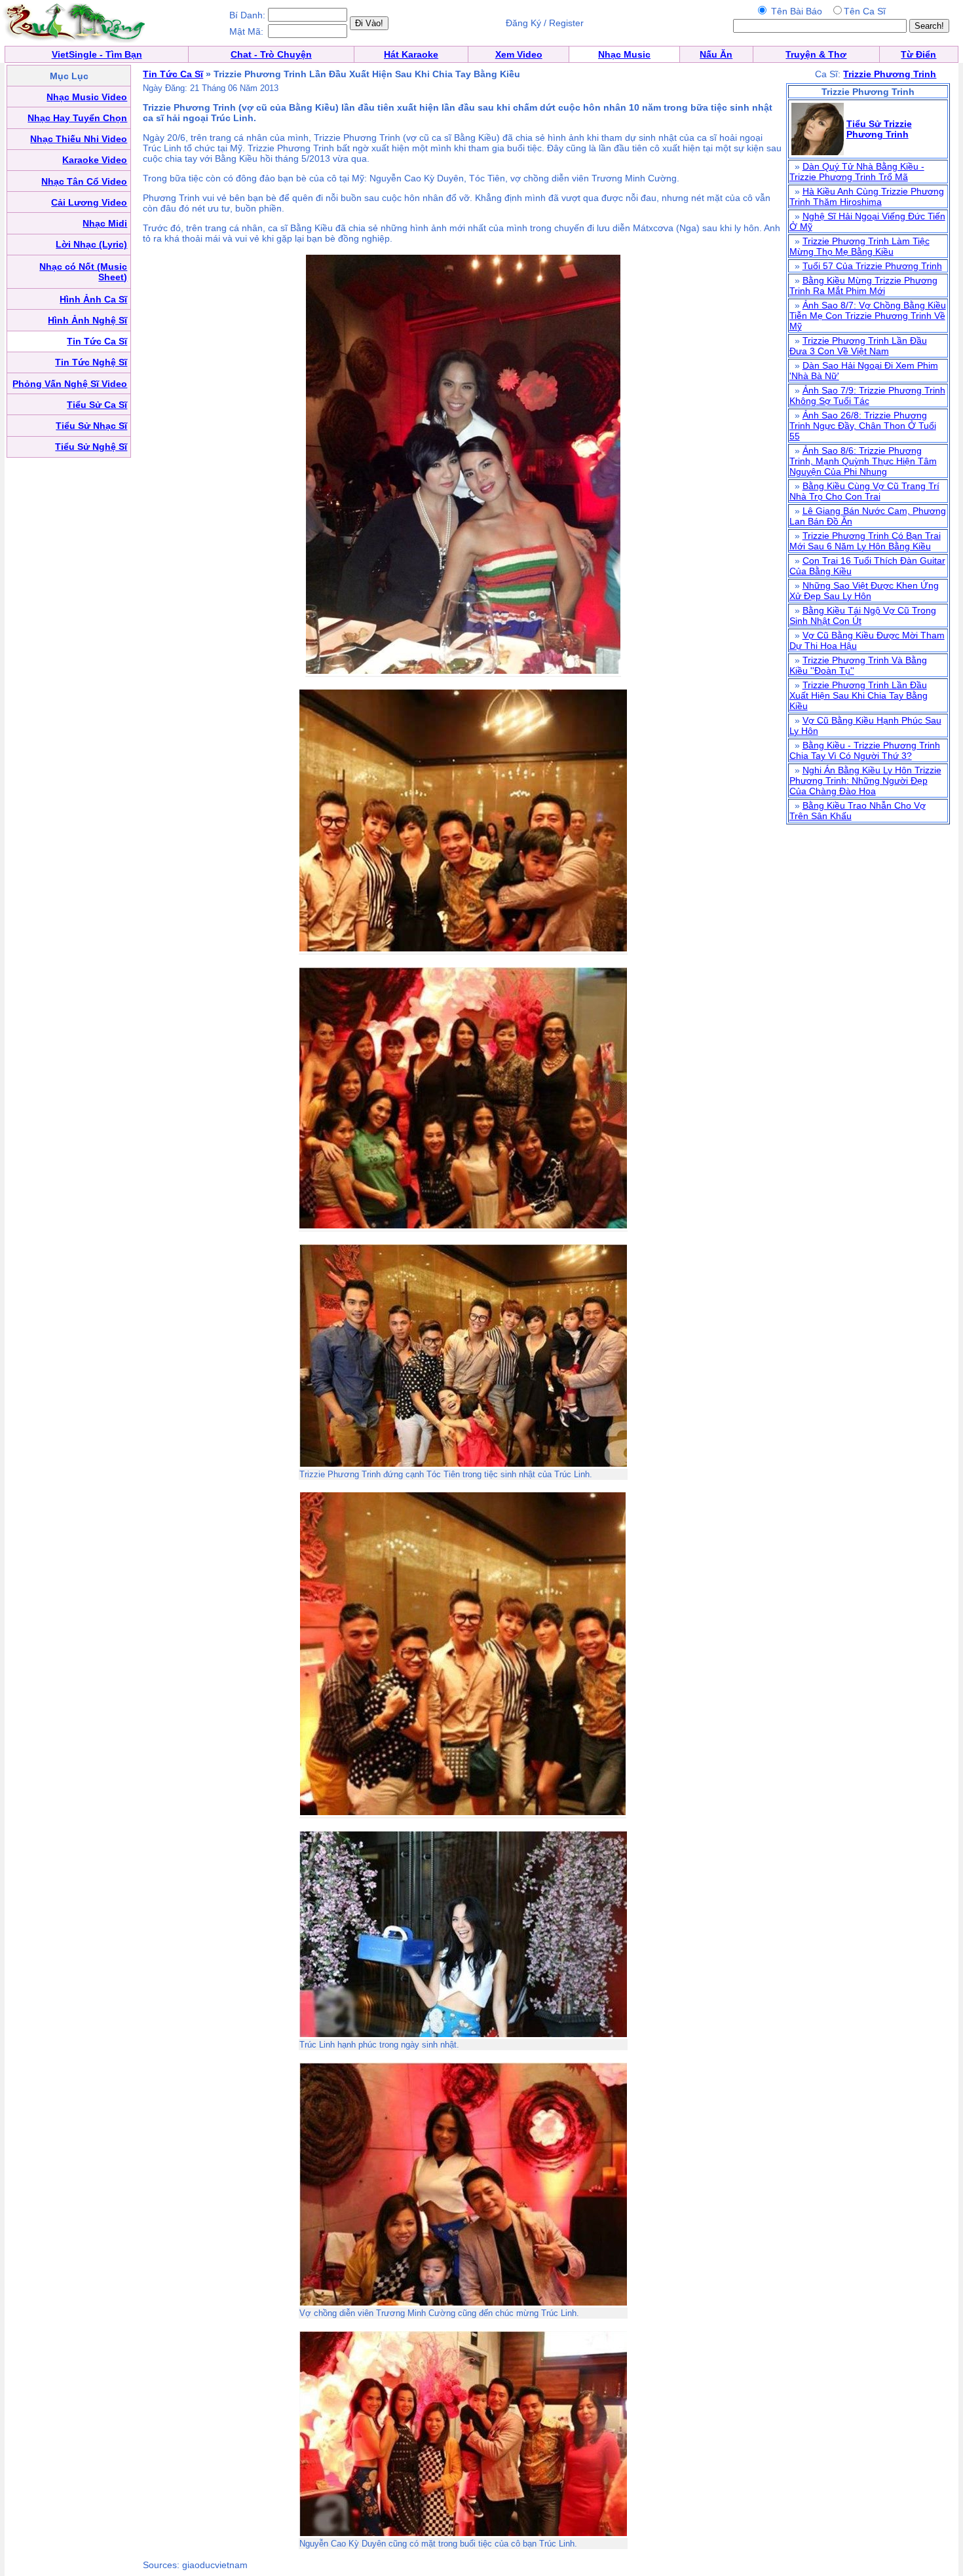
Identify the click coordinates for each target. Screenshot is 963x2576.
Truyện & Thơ (816, 54)
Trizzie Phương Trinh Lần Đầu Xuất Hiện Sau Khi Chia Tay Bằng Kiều (859, 695)
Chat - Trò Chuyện (271, 54)
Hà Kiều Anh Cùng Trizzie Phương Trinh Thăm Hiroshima (867, 196)
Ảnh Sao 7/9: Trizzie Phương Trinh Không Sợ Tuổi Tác (867, 396)
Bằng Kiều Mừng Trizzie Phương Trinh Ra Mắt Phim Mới (863, 285)
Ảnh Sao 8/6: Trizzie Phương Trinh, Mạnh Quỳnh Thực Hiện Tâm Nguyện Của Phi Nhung (863, 461)
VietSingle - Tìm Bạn (97, 54)
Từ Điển (918, 54)
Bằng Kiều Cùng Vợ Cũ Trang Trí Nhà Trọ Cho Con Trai (864, 491)
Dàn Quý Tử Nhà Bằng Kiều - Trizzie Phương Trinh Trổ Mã (857, 172)
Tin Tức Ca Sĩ (173, 74)
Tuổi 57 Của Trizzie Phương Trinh (872, 266)
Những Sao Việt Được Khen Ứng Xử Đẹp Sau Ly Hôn (864, 591)
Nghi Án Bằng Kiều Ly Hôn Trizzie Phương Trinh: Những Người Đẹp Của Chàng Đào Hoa (865, 781)
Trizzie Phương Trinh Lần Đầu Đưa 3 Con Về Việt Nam (858, 346)
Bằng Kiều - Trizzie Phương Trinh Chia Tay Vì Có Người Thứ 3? (865, 750)
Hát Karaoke (411, 54)
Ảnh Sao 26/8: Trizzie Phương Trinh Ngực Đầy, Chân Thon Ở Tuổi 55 (863, 426)
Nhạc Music (624, 54)
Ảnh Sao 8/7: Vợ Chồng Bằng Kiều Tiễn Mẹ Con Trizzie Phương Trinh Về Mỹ (868, 316)
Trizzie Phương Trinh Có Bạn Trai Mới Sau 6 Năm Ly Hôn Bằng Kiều (865, 541)
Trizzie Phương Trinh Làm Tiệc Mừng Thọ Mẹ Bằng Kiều (859, 246)
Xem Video (519, 54)
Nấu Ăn (716, 54)
